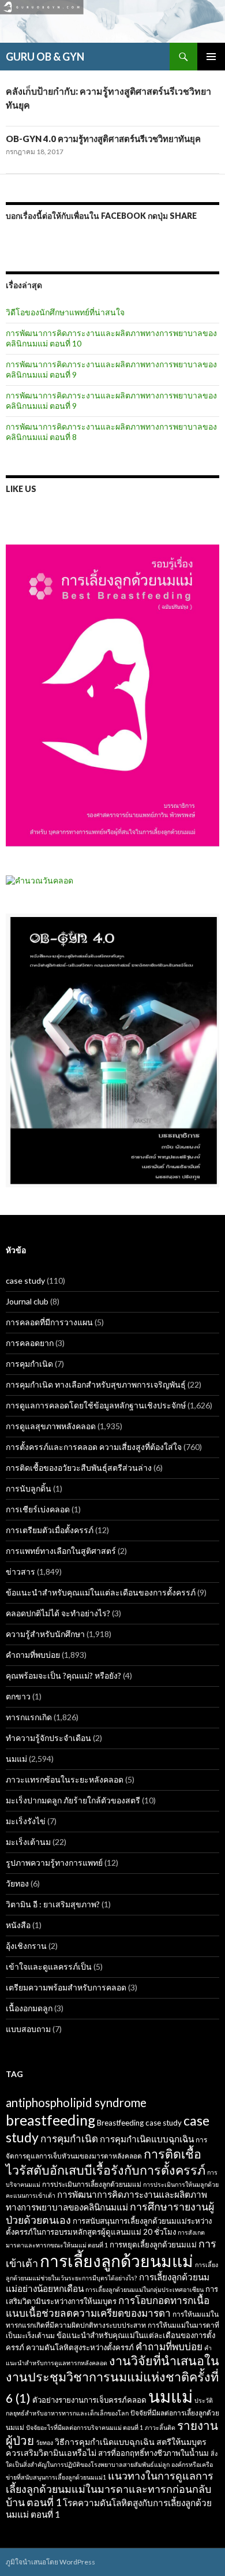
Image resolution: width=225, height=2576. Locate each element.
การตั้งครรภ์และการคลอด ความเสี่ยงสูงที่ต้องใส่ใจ (94, 1447)
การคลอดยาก (30, 1343)
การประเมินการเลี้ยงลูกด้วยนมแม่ (92, 2184)
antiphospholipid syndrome (76, 2102)
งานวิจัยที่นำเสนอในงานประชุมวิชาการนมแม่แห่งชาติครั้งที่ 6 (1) (112, 2379)
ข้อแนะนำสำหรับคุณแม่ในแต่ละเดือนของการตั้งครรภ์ (101, 1592)
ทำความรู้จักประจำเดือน (48, 1738)
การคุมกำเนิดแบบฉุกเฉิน (147, 2139)
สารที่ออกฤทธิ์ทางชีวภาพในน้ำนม (153, 2453)
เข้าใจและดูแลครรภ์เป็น (49, 1967)
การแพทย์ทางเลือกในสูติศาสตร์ (61, 1551)
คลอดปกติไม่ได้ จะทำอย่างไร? (58, 1613)
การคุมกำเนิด (29, 1364)
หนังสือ (18, 1925)
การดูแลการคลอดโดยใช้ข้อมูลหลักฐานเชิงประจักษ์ (96, 1405)
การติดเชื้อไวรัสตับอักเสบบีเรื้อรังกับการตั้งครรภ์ (106, 2162)
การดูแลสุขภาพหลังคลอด (51, 1426)
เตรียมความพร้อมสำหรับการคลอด (66, 1987)
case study (25, 1280)
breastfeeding (50, 2120)
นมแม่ (16, 1759)
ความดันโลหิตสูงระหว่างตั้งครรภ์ (80, 2347)
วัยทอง (17, 1883)
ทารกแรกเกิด (29, 1717)
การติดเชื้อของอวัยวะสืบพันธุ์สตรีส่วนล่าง (79, 1468)
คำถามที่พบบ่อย (33, 1655)
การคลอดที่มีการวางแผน (49, 1322)
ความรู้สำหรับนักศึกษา (45, 1634)
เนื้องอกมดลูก (29, 2008)
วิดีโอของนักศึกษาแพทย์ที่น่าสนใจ (65, 312)
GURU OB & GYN (45, 57)
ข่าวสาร (20, 1572)
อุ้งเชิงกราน (26, 1946)
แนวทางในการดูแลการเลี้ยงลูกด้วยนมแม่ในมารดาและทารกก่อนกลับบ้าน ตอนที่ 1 (110, 2489)
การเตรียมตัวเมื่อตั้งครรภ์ (50, 1530)
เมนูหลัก (211, 57)
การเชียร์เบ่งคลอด (38, 1509)
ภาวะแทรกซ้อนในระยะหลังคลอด (65, 1779)
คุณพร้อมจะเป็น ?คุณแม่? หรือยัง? (63, 1675)
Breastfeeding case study (139, 2123)
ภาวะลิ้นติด (160, 2427)
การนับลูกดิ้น (29, 1488)
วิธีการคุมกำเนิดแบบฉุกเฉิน (105, 2442)
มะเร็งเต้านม (28, 1842)
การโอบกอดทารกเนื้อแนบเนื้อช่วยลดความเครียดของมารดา (108, 2307)
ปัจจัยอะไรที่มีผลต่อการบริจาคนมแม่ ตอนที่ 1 (85, 2427)
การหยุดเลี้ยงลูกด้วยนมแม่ (153, 2245)
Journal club (27, 1301)
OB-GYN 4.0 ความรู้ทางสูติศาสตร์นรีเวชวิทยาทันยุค (103, 139)
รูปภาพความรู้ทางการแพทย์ (54, 1863)
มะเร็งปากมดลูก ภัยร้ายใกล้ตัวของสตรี (73, 1800)
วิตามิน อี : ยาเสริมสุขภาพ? (53, 1904)
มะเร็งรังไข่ (26, 1821)
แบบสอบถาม (28, 2029)
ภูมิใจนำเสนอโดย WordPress (50, 2562)
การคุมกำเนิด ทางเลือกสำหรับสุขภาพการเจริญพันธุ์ (96, 1384)
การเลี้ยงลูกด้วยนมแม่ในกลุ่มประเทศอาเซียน (145, 2289)
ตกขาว (18, 1696)
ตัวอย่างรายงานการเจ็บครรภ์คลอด (89, 2400)
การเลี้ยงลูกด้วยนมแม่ (117, 2261)
